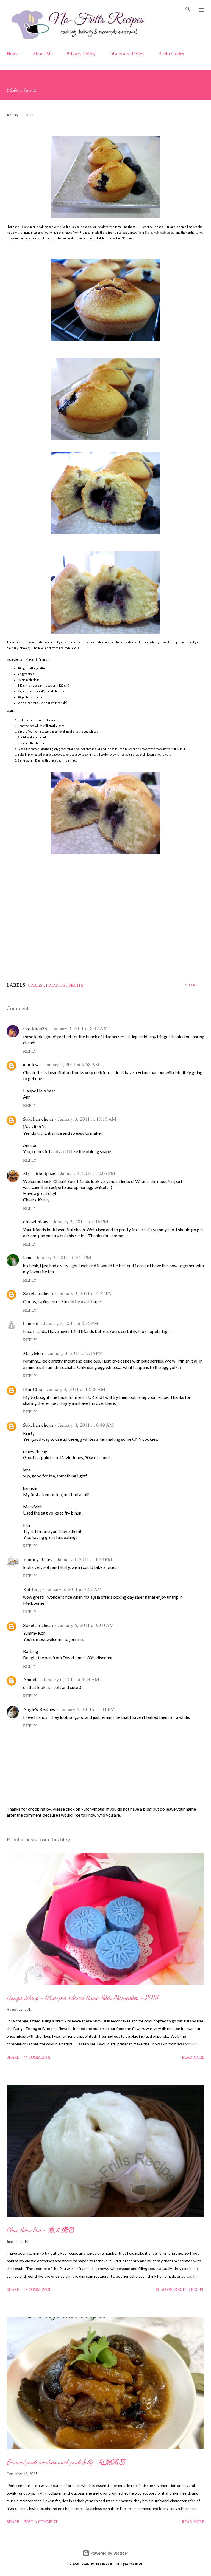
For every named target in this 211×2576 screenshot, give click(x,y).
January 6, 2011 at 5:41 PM (87, 1709)
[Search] (188, 10)
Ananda (31, 1679)
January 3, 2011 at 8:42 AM (80, 1028)
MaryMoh (33, 1353)
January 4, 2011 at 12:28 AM (76, 1389)
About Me (43, 53)
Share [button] (191, 985)
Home (13, 53)
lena (27, 1257)
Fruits (76, 985)
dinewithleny (36, 1221)
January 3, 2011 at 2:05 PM (88, 1173)
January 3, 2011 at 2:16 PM (81, 1221)
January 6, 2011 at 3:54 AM (71, 1679)
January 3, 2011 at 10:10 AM (87, 1119)
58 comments (37, 2289)
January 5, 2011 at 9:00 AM (86, 1625)
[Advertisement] (105, 913)
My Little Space (39, 1173)
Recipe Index (171, 53)
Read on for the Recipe (180, 2289)
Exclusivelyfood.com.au (160, 233)
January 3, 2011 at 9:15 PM (76, 1353)
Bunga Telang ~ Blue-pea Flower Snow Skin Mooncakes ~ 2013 (82, 1998)
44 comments (37, 2057)
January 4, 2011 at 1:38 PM (85, 1559)
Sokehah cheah (38, 1119)
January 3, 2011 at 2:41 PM (64, 1257)
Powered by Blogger (109, 2553)
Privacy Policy (81, 53)
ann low (31, 1064)
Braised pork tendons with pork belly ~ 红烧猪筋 (66, 2462)
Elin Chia (33, 1389)
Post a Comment (41, 2522)
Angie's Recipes (39, 1709)
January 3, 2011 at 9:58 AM (72, 1064)
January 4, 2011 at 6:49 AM (86, 1425)
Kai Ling (32, 1589)
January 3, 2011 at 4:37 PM (85, 1293)
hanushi (31, 1323)
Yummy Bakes (38, 1559)
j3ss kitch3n (35, 1028)
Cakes (36, 985)
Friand (24, 227)
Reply (30, 1051)
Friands (56, 985)
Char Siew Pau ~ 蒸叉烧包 (40, 2230)
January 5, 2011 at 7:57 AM (74, 1589)
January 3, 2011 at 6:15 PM (71, 1323)
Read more (193, 2057)
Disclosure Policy (127, 53)
